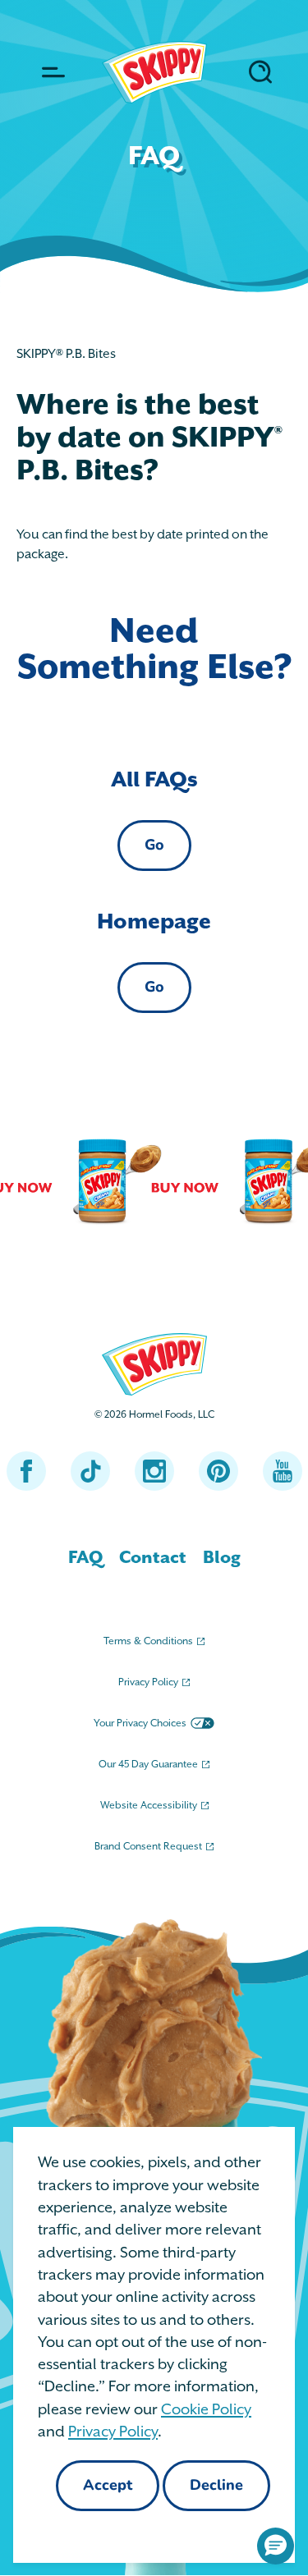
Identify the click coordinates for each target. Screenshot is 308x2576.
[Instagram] (154, 1471)
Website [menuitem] (149, 1806)
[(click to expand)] (51, 72)
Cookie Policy (206, 2410)
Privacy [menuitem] (148, 1682)
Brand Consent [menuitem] (148, 1847)
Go (154, 846)
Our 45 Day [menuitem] (148, 1765)
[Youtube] (283, 1471)
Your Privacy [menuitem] (140, 1723)
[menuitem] (85, 1558)
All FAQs (154, 780)
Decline (216, 2487)
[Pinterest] (218, 1471)
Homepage (154, 922)
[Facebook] (26, 1471)
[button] (276, 2546)
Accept (108, 2487)
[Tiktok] (90, 1471)
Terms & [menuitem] (148, 1641)
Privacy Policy (113, 2432)
